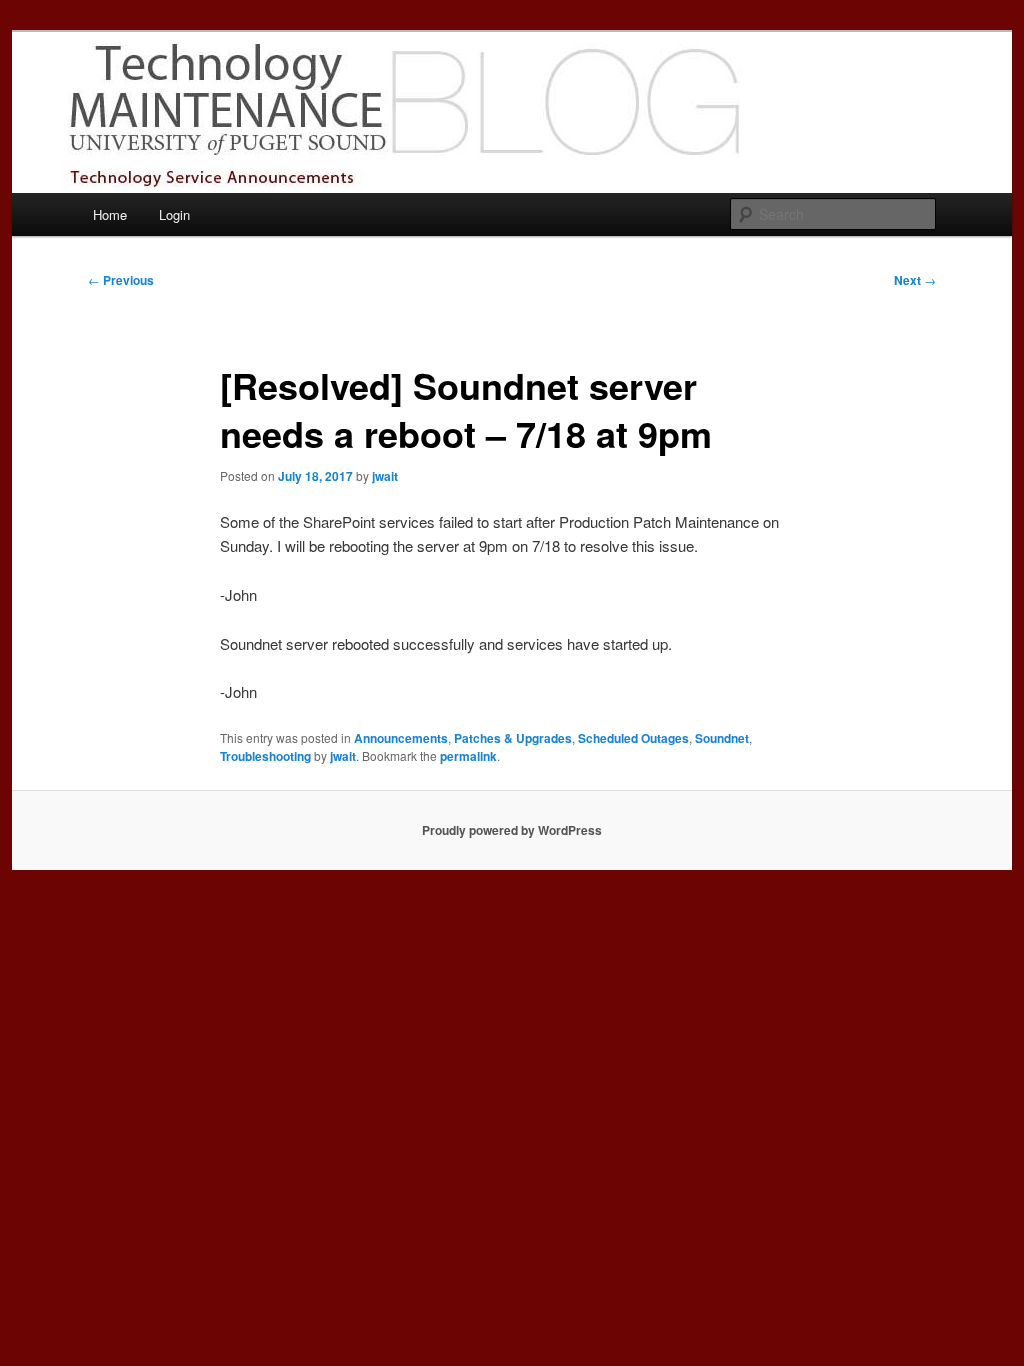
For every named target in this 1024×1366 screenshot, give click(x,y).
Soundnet (722, 738)
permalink (468, 756)
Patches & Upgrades (513, 738)
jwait (385, 476)
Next (915, 280)
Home (110, 214)
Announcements (401, 738)
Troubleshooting (265, 756)
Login (174, 214)
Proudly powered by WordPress (512, 830)
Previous (121, 280)
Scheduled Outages (633, 738)
